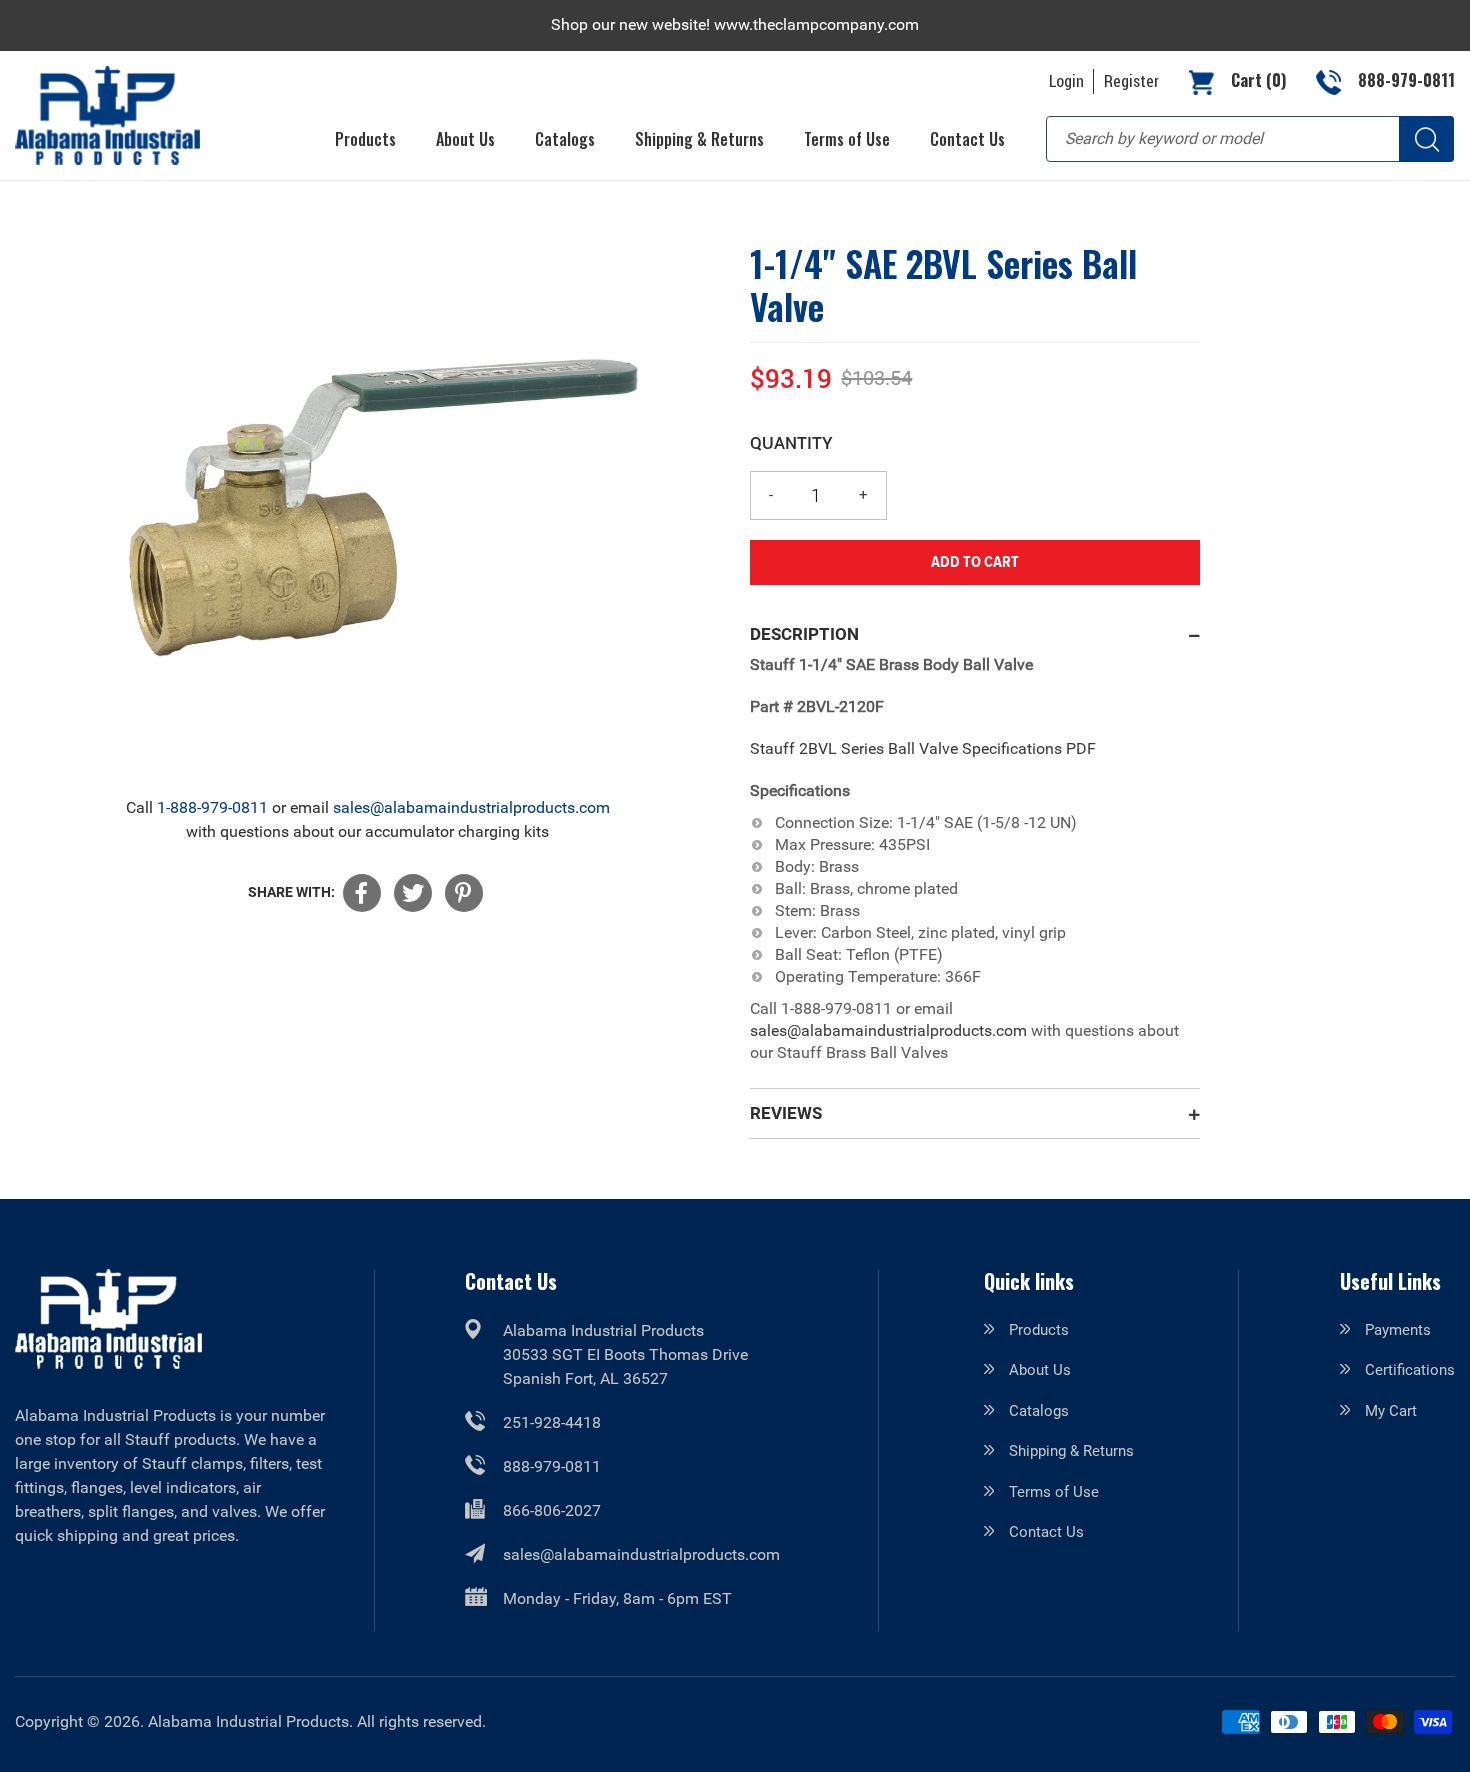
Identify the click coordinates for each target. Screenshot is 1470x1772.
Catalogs (1039, 1411)
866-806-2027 (552, 1510)
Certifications (1410, 1370)
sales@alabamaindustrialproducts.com (471, 807)
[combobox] (1250, 139)
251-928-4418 (552, 1422)
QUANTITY (791, 442)
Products (1039, 1330)
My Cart (1391, 1411)
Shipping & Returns (1071, 1451)
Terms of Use (1054, 1492)
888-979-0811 (552, 1466)
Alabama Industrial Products (248, 1721)
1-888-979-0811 (212, 807)
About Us (1040, 1370)
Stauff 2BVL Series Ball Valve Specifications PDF (923, 748)
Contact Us (1046, 1532)
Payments (1398, 1330)
